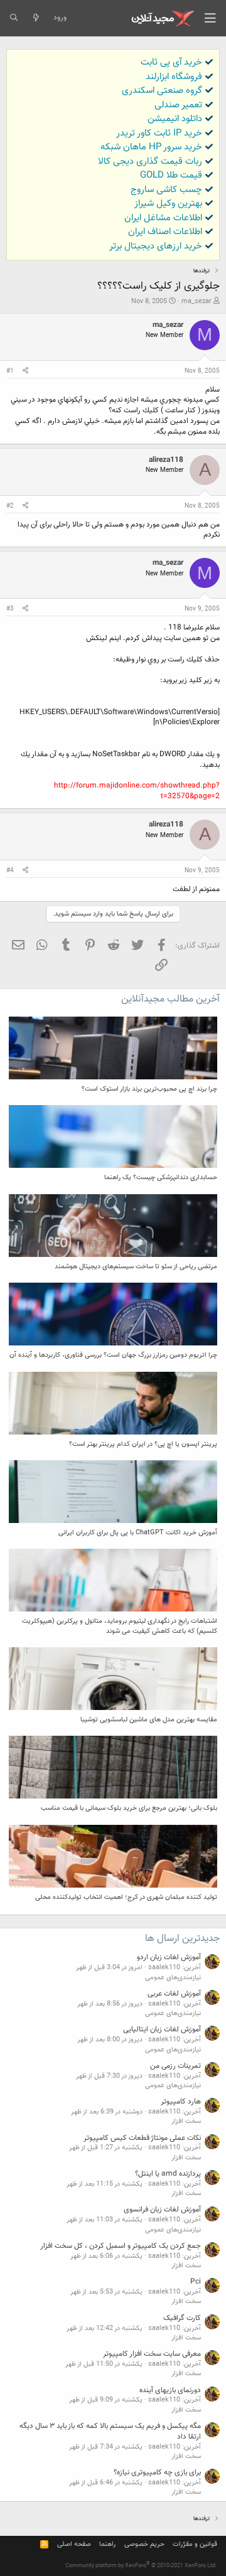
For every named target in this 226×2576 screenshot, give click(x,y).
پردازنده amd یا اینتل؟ (168, 2174)
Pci (196, 2282)
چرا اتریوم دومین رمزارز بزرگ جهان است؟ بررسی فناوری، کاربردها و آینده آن (113, 1355)
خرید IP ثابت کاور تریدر (159, 133)
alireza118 (166, 460)
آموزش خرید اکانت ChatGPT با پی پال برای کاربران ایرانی (138, 1533)
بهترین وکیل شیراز (168, 204)
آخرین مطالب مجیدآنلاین (170, 999)
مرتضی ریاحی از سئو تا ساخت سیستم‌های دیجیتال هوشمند (136, 1267)
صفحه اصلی (74, 2544)
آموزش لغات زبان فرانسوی (162, 2210)
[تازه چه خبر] (35, 18)
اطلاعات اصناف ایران (165, 232)
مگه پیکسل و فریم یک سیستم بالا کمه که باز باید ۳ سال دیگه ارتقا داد (110, 2431)
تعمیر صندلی (178, 105)
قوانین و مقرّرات (195, 2544)
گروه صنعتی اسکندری (162, 91)
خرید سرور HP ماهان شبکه (151, 147)
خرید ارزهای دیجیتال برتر (156, 246)
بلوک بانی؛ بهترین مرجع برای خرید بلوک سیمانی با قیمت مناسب (129, 1808)
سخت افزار (186, 2121)
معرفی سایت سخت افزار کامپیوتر (152, 2354)
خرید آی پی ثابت (171, 62)
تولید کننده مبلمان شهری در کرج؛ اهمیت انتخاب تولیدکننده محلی (126, 1897)
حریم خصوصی (144, 2544)
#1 (10, 371)
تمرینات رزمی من (175, 2066)
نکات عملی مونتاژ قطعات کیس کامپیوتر (142, 2138)
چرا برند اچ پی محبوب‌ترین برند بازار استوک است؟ (149, 1089)
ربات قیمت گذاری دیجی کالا (150, 162)
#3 (10, 609)
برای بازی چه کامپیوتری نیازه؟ (157, 2472)
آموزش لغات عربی (174, 1994)
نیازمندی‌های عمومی (173, 1978)
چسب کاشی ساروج (166, 190)
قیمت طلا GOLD (171, 175)
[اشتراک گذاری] (25, 371)
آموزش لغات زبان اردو (169, 1957)
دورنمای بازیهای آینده (170, 2390)
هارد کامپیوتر (181, 2102)
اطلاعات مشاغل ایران (163, 218)
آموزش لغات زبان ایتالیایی (162, 2029)
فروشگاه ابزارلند (174, 77)
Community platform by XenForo (141, 2566)
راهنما (107, 2544)
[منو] (210, 18)
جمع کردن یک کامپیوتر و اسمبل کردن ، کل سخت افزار (121, 2246)
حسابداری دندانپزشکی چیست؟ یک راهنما (161, 1178)
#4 (10, 871)
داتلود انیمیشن (175, 119)
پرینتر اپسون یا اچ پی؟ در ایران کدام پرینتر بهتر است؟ (143, 1444)
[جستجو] (13, 18)
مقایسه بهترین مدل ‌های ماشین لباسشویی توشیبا (149, 1720)
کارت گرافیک (182, 2318)
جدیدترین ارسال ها (182, 1939)
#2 (10, 506)
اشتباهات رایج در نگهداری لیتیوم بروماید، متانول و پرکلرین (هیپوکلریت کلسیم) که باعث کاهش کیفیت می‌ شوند (120, 1626)
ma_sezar (196, 302)
